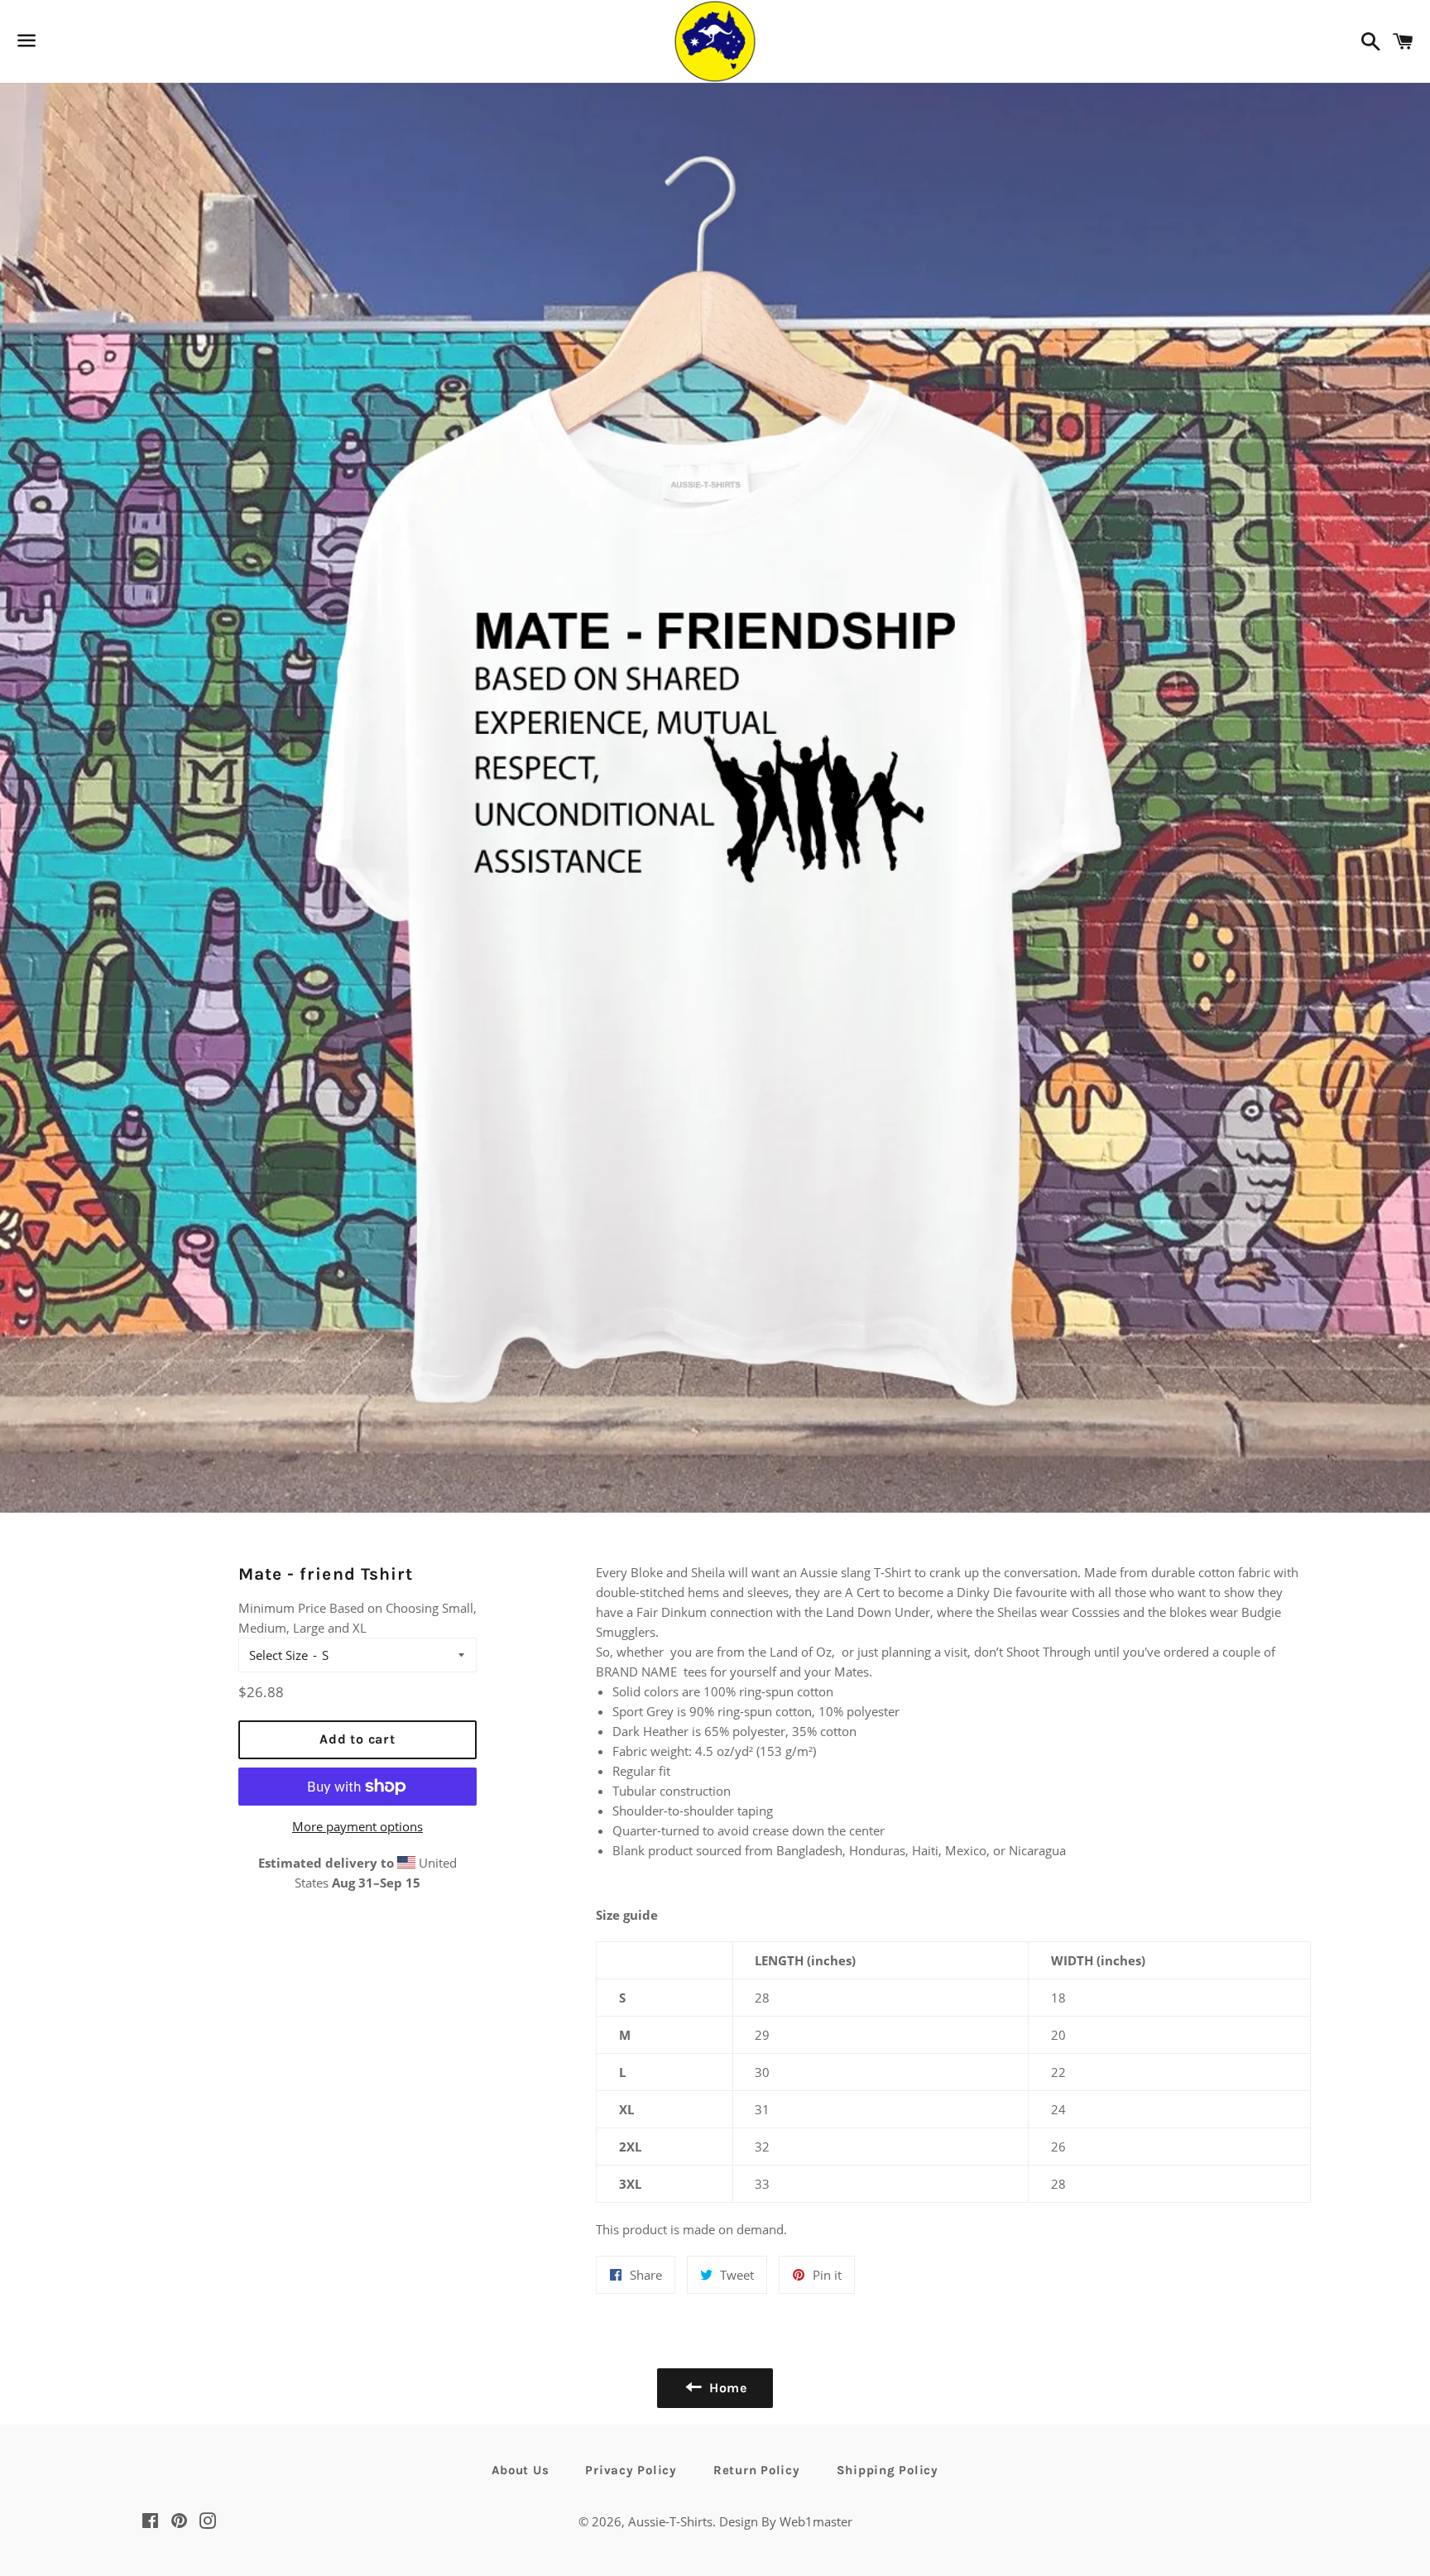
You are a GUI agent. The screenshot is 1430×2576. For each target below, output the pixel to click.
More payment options (357, 1826)
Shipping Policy (888, 2470)
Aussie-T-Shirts (670, 2521)
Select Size (278, 1655)
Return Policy (757, 2470)
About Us (520, 2470)
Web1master (814, 2521)
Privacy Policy (631, 2470)
